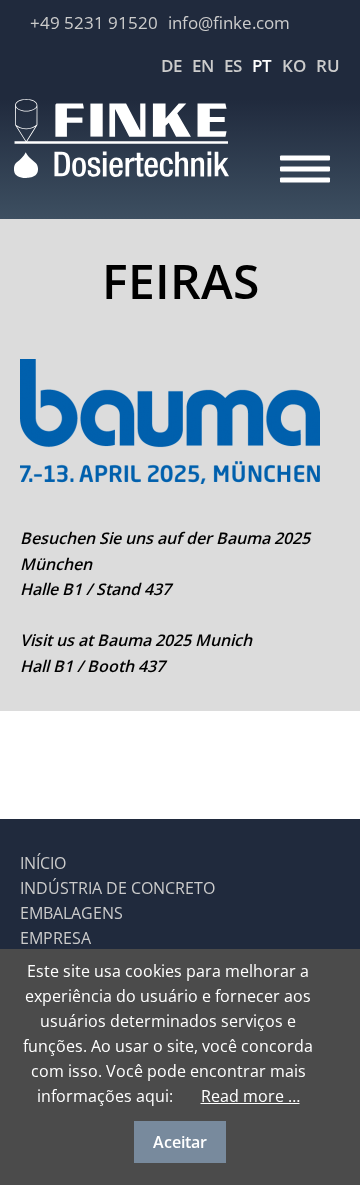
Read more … (250, 1096)
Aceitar (180, 1142)
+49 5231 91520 (94, 22)
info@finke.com (229, 22)
